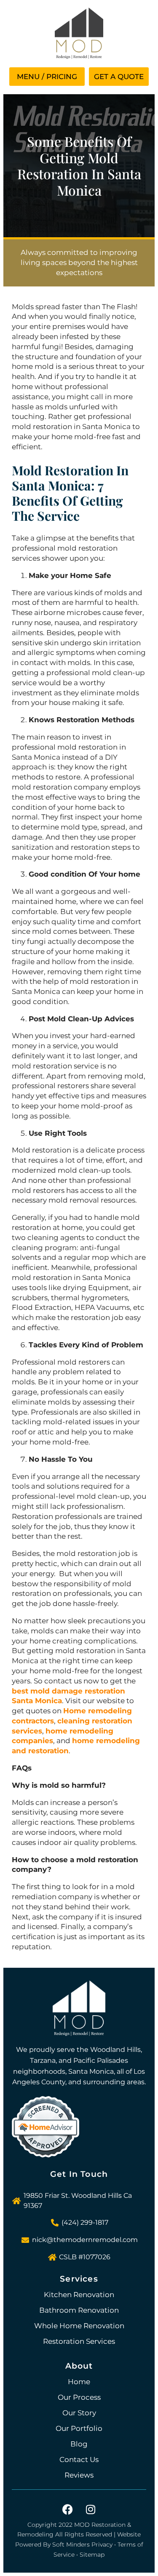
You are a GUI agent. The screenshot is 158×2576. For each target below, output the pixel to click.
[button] (47, 77)
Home (79, 2382)
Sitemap (92, 2555)
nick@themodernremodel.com (85, 2240)
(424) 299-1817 (85, 2222)
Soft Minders (71, 2544)
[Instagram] (91, 2510)
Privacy (102, 2544)
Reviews (79, 2475)
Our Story (79, 2413)
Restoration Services (79, 2341)
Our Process (79, 2397)
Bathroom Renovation (79, 2310)
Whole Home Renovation (79, 2326)
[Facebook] (67, 2510)
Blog (79, 2444)
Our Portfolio (79, 2428)
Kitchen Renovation (79, 2295)
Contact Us (79, 2459)
